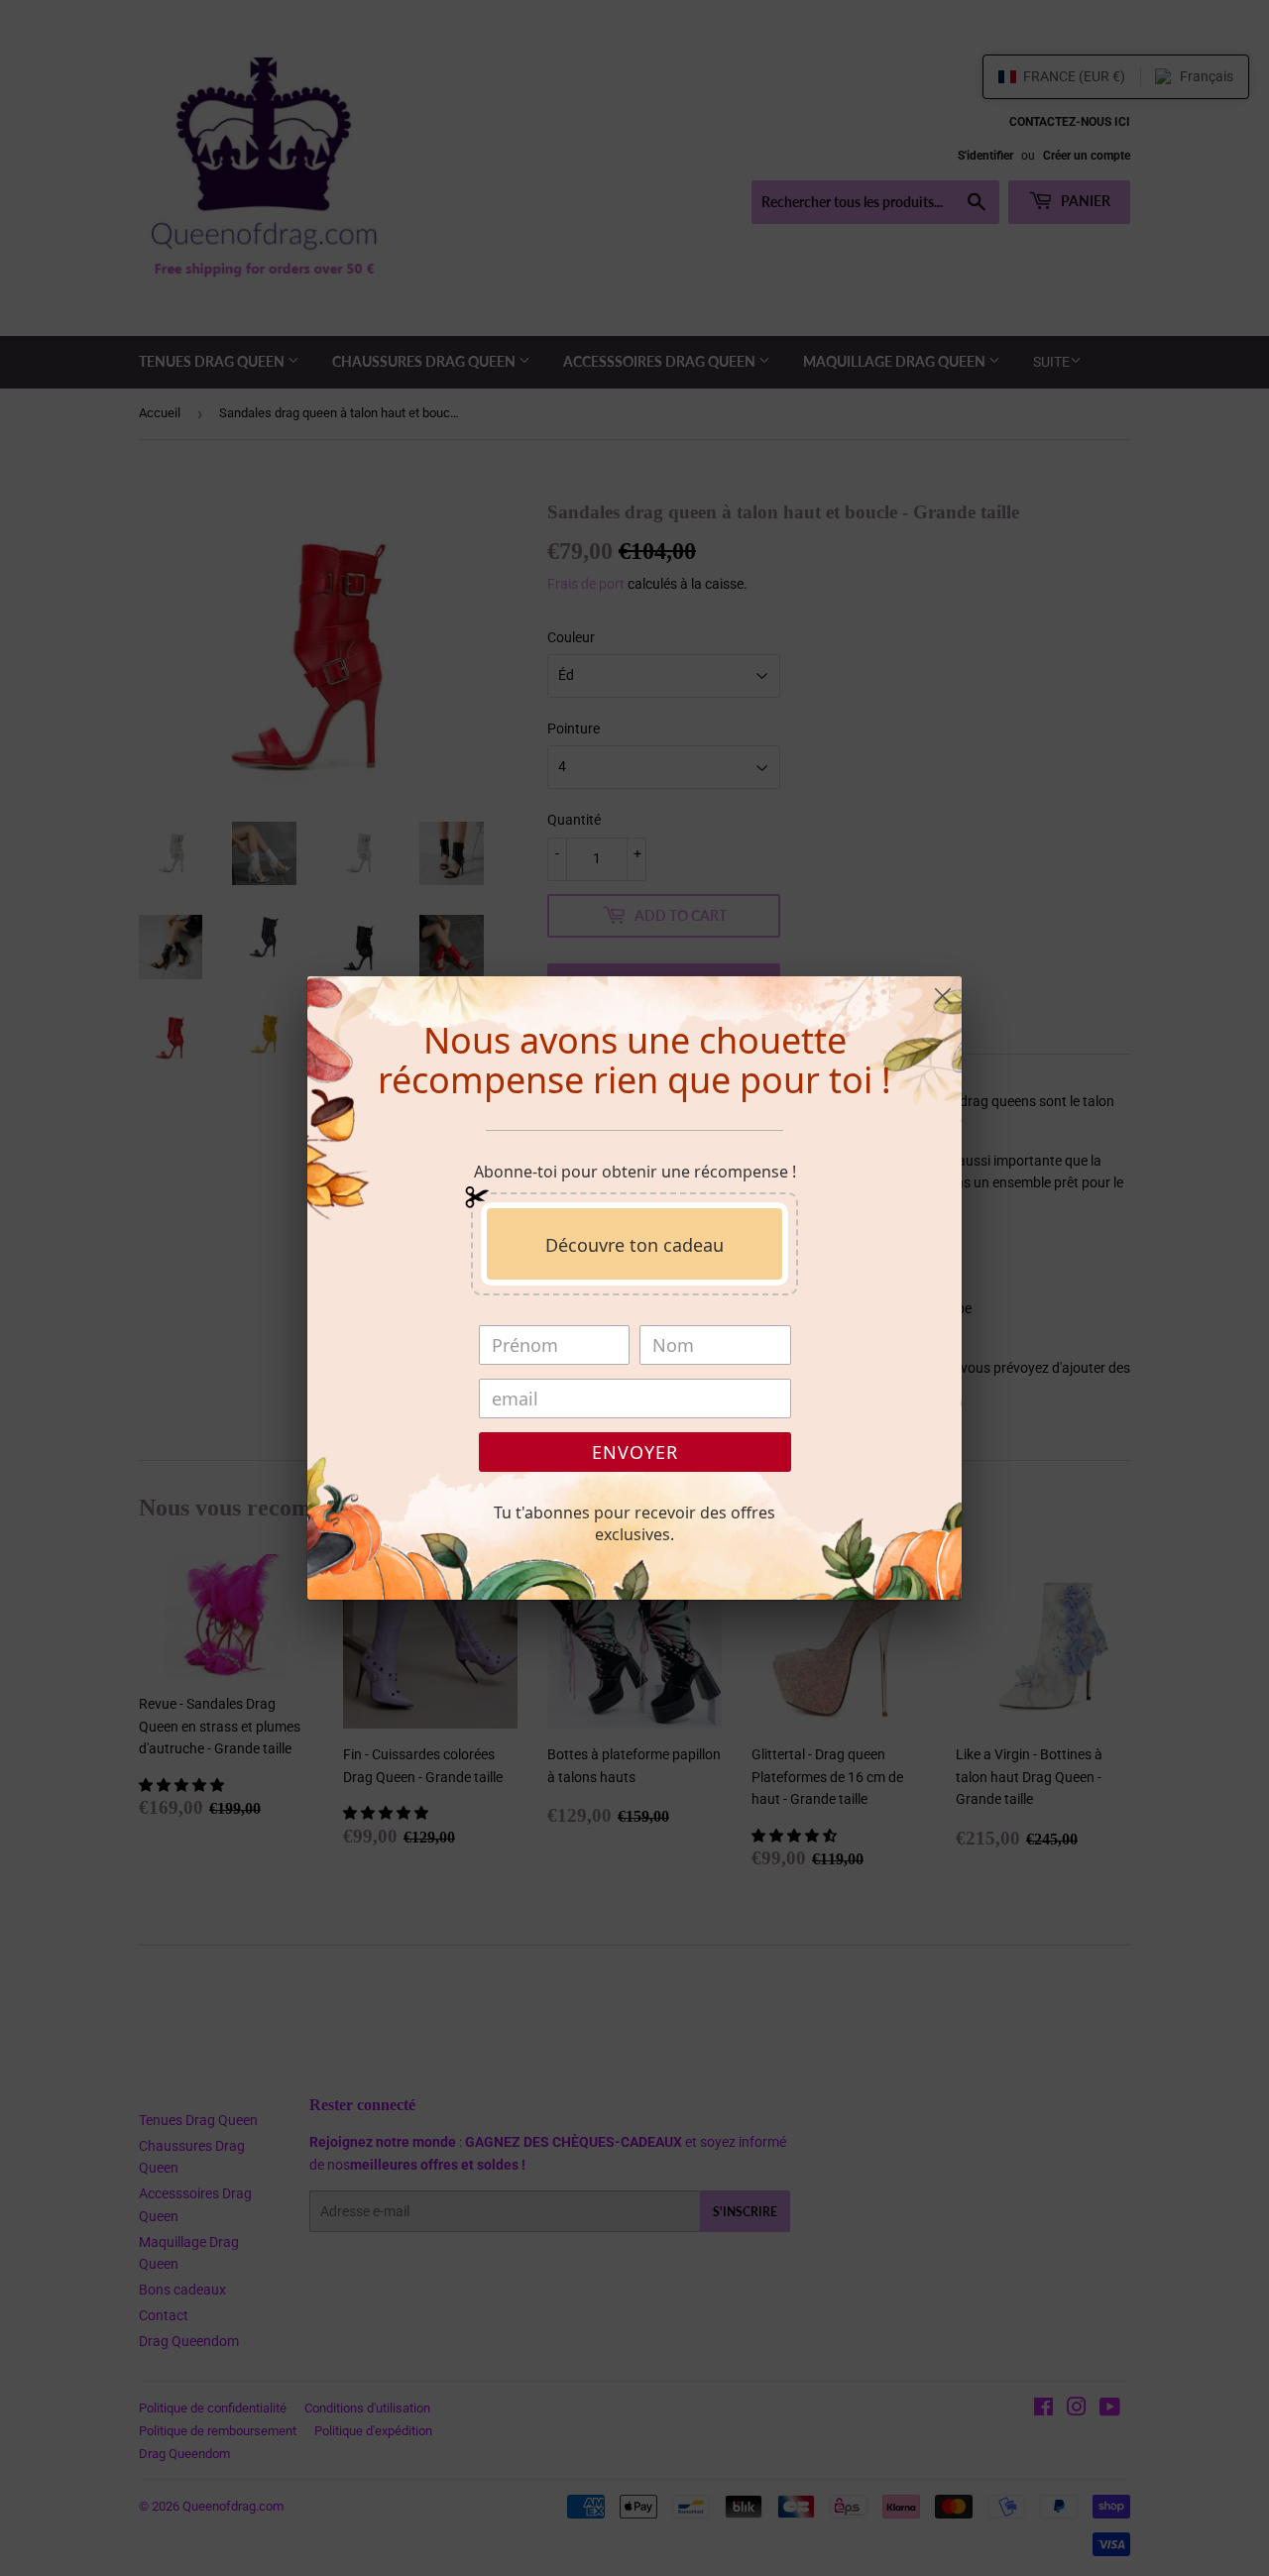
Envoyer (635, 1452)
